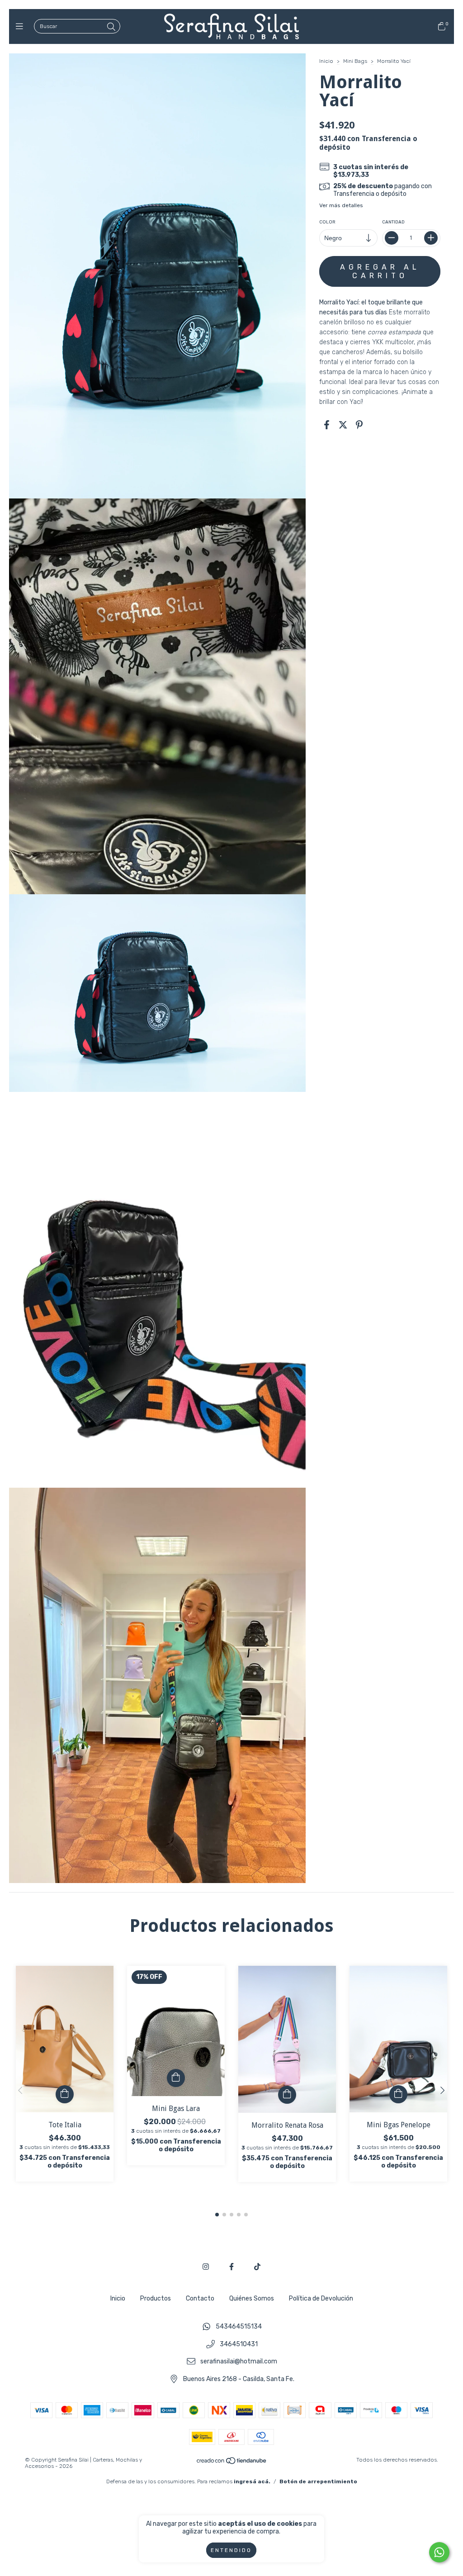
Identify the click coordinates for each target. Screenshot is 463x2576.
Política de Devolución (321, 2298)
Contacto (200, 2298)
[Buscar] (111, 27)
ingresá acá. (252, 2481)
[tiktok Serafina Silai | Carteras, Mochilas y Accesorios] (257, 2267)
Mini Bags (356, 61)
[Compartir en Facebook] (327, 425)
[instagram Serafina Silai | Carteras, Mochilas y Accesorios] (206, 2267)
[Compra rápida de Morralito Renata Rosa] (287, 2095)
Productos (156, 2298)
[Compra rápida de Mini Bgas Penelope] (398, 2094)
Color (327, 222)
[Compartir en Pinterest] (359, 425)
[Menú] (21, 27)
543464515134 (239, 2327)
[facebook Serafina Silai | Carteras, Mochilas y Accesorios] (231, 2267)
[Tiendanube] (232, 2462)
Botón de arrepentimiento (318, 2481)
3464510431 (239, 2344)
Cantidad (393, 222)
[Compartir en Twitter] (343, 425)
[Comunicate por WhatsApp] (439, 2552)
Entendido (231, 2550)
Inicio (326, 61)
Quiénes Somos (252, 2298)
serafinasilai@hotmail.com (239, 2362)
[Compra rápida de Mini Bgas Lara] (176, 2078)
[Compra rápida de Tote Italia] (65, 2094)
